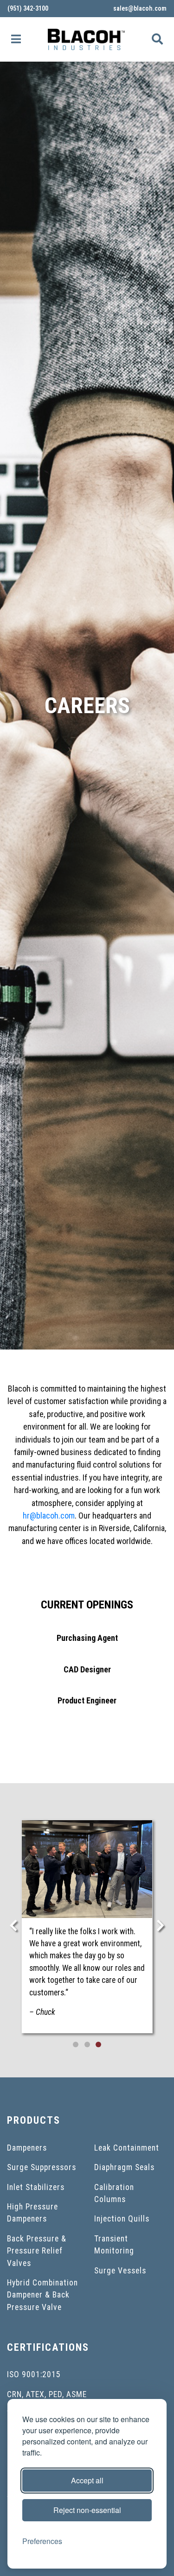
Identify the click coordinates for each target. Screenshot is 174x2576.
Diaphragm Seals (124, 2167)
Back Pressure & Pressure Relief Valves (37, 2251)
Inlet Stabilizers (36, 2187)
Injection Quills (122, 2219)
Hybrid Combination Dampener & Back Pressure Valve (42, 2295)
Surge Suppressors (42, 2167)
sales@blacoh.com (140, 8)
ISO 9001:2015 (34, 2374)
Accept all (87, 2480)
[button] (16, 39)
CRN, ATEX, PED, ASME (47, 2394)
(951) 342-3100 (28, 8)
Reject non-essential (87, 2510)
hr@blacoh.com (49, 1516)
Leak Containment (127, 2148)
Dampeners (27, 2148)
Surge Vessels (120, 2271)
